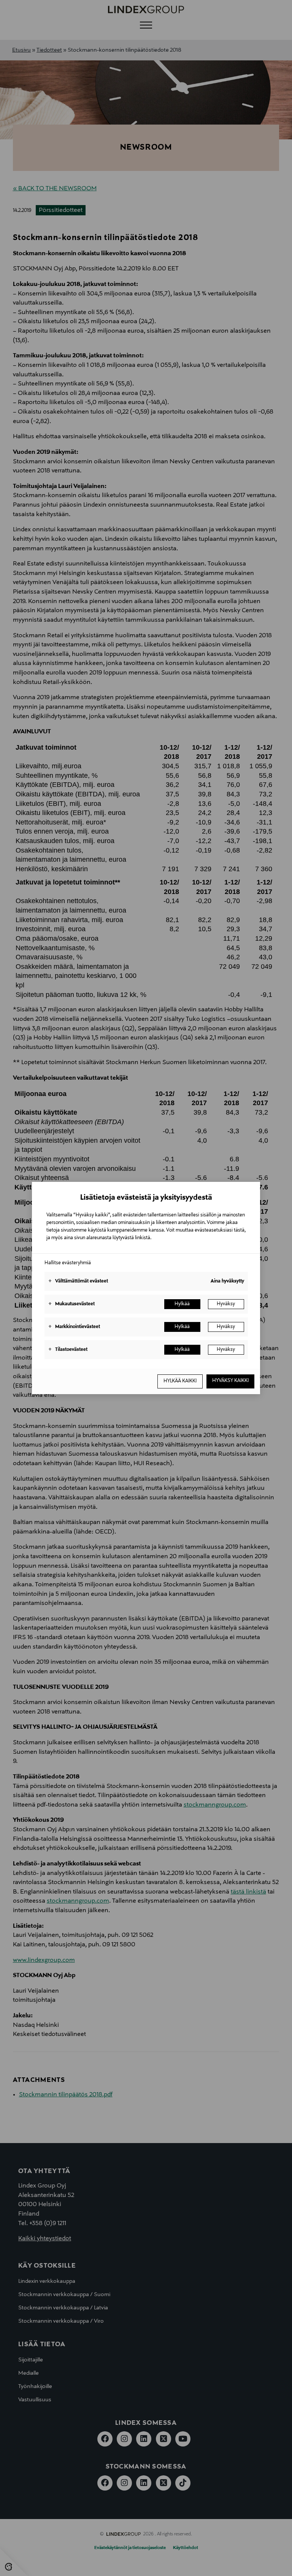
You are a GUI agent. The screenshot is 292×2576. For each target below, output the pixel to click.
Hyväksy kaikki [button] (230, 1381)
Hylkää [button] (182, 1304)
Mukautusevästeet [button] (71, 1304)
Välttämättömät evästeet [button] (78, 1281)
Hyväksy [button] (226, 1304)
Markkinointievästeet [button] (74, 1327)
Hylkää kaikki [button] (180, 1381)
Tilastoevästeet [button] (68, 1350)
